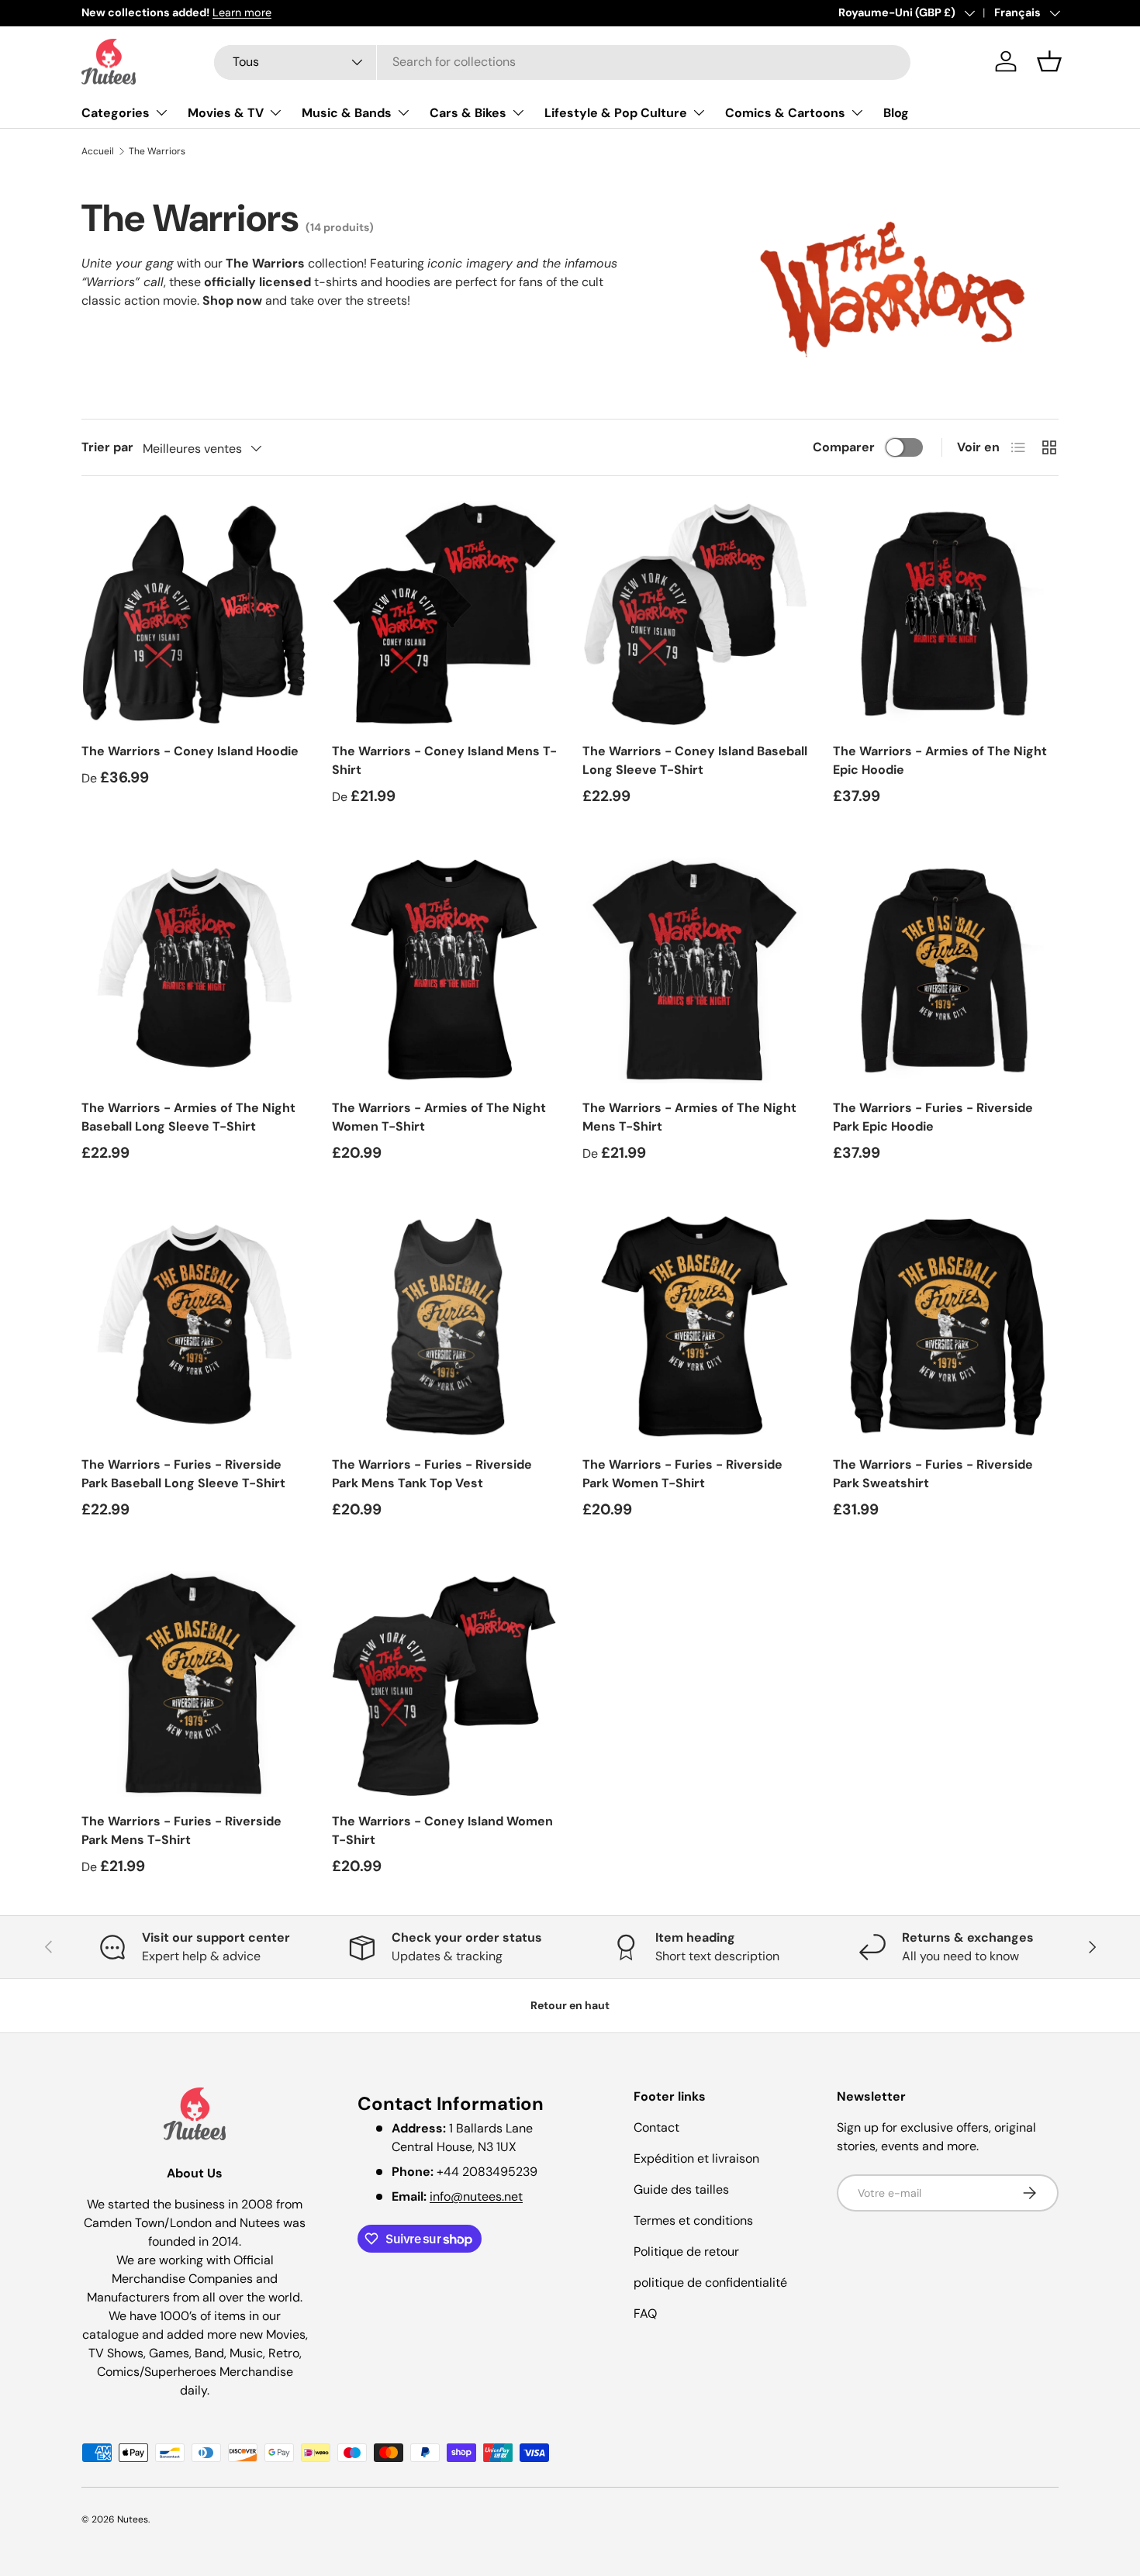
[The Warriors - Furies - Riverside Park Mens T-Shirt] (194, 1684)
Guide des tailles (681, 2189)
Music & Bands (347, 113)
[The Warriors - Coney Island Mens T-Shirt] (445, 614)
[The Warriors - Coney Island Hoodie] (194, 614)
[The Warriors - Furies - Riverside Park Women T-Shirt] (695, 1327)
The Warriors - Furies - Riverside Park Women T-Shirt (682, 1474)
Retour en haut (570, 2005)
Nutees (133, 2519)
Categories (116, 113)
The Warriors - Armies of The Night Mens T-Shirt (689, 1117)
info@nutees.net (476, 2196)
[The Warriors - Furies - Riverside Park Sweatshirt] (946, 1327)
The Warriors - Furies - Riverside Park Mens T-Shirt (181, 1830)
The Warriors (157, 151)
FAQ (645, 2314)
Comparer (844, 447)
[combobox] (562, 62)
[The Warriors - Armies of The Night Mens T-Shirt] (695, 970)
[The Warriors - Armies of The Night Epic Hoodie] (946, 614)
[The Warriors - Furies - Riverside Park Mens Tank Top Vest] (445, 1327)
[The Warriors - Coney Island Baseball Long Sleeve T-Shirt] (695, 614)
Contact (656, 2127)
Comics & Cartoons (785, 113)
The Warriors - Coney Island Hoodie (190, 751)
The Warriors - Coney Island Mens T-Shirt (444, 760)
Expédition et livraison (696, 2158)
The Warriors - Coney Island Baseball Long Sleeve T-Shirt (695, 760)
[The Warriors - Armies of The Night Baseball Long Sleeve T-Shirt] (194, 970)
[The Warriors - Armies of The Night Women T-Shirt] (445, 970)
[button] (1049, 61)
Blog (896, 113)
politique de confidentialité (710, 2282)
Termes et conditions (693, 2220)
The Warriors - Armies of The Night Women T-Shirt (439, 1117)
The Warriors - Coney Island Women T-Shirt (442, 1830)
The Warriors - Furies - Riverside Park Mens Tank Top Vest (432, 1474)
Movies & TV (226, 113)
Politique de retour (686, 2251)
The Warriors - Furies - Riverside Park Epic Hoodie (933, 1117)
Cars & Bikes (468, 113)
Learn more (242, 12)
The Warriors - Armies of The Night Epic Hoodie (940, 760)
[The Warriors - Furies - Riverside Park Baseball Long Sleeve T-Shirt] (194, 1327)
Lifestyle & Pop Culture (616, 113)
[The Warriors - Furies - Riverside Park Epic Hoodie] (946, 970)
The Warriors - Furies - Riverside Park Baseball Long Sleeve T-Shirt (183, 1474)
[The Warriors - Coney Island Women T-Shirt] (445, 1684)
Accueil (98, 151)
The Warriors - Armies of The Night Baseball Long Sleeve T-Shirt (188, 1117)
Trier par (107, 447)
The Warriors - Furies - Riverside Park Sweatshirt (933, 1474)
